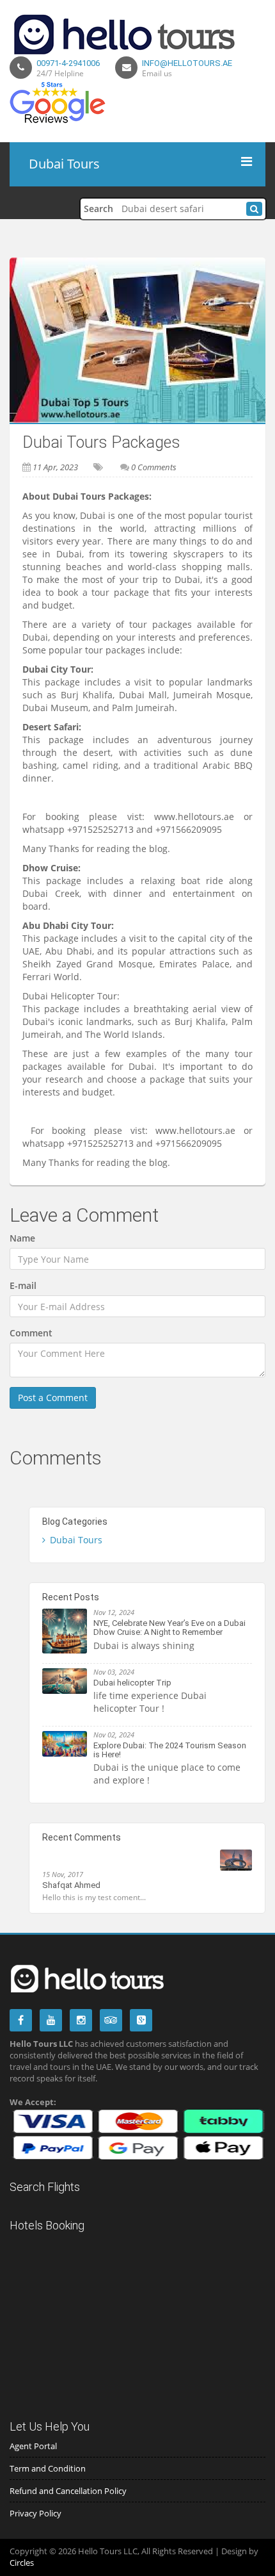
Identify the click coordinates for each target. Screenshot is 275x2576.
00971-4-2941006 (68, 63)
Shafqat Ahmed (71, 1885)
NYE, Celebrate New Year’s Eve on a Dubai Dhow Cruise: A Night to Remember (169, 1628)
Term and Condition (48, 2468)
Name (22, 1238)
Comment (31, 1333)
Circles (22, 2563)
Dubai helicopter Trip (132, 1683)
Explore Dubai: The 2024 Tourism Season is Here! (170, 1750)
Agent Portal (33, 2446)
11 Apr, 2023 (55, 467)
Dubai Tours (76, 1540)
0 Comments (154, 467)
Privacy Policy (35, 2513)
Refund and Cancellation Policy (68, 2491)
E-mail (23, 1285)
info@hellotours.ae (187, 63)
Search (98, 209)
